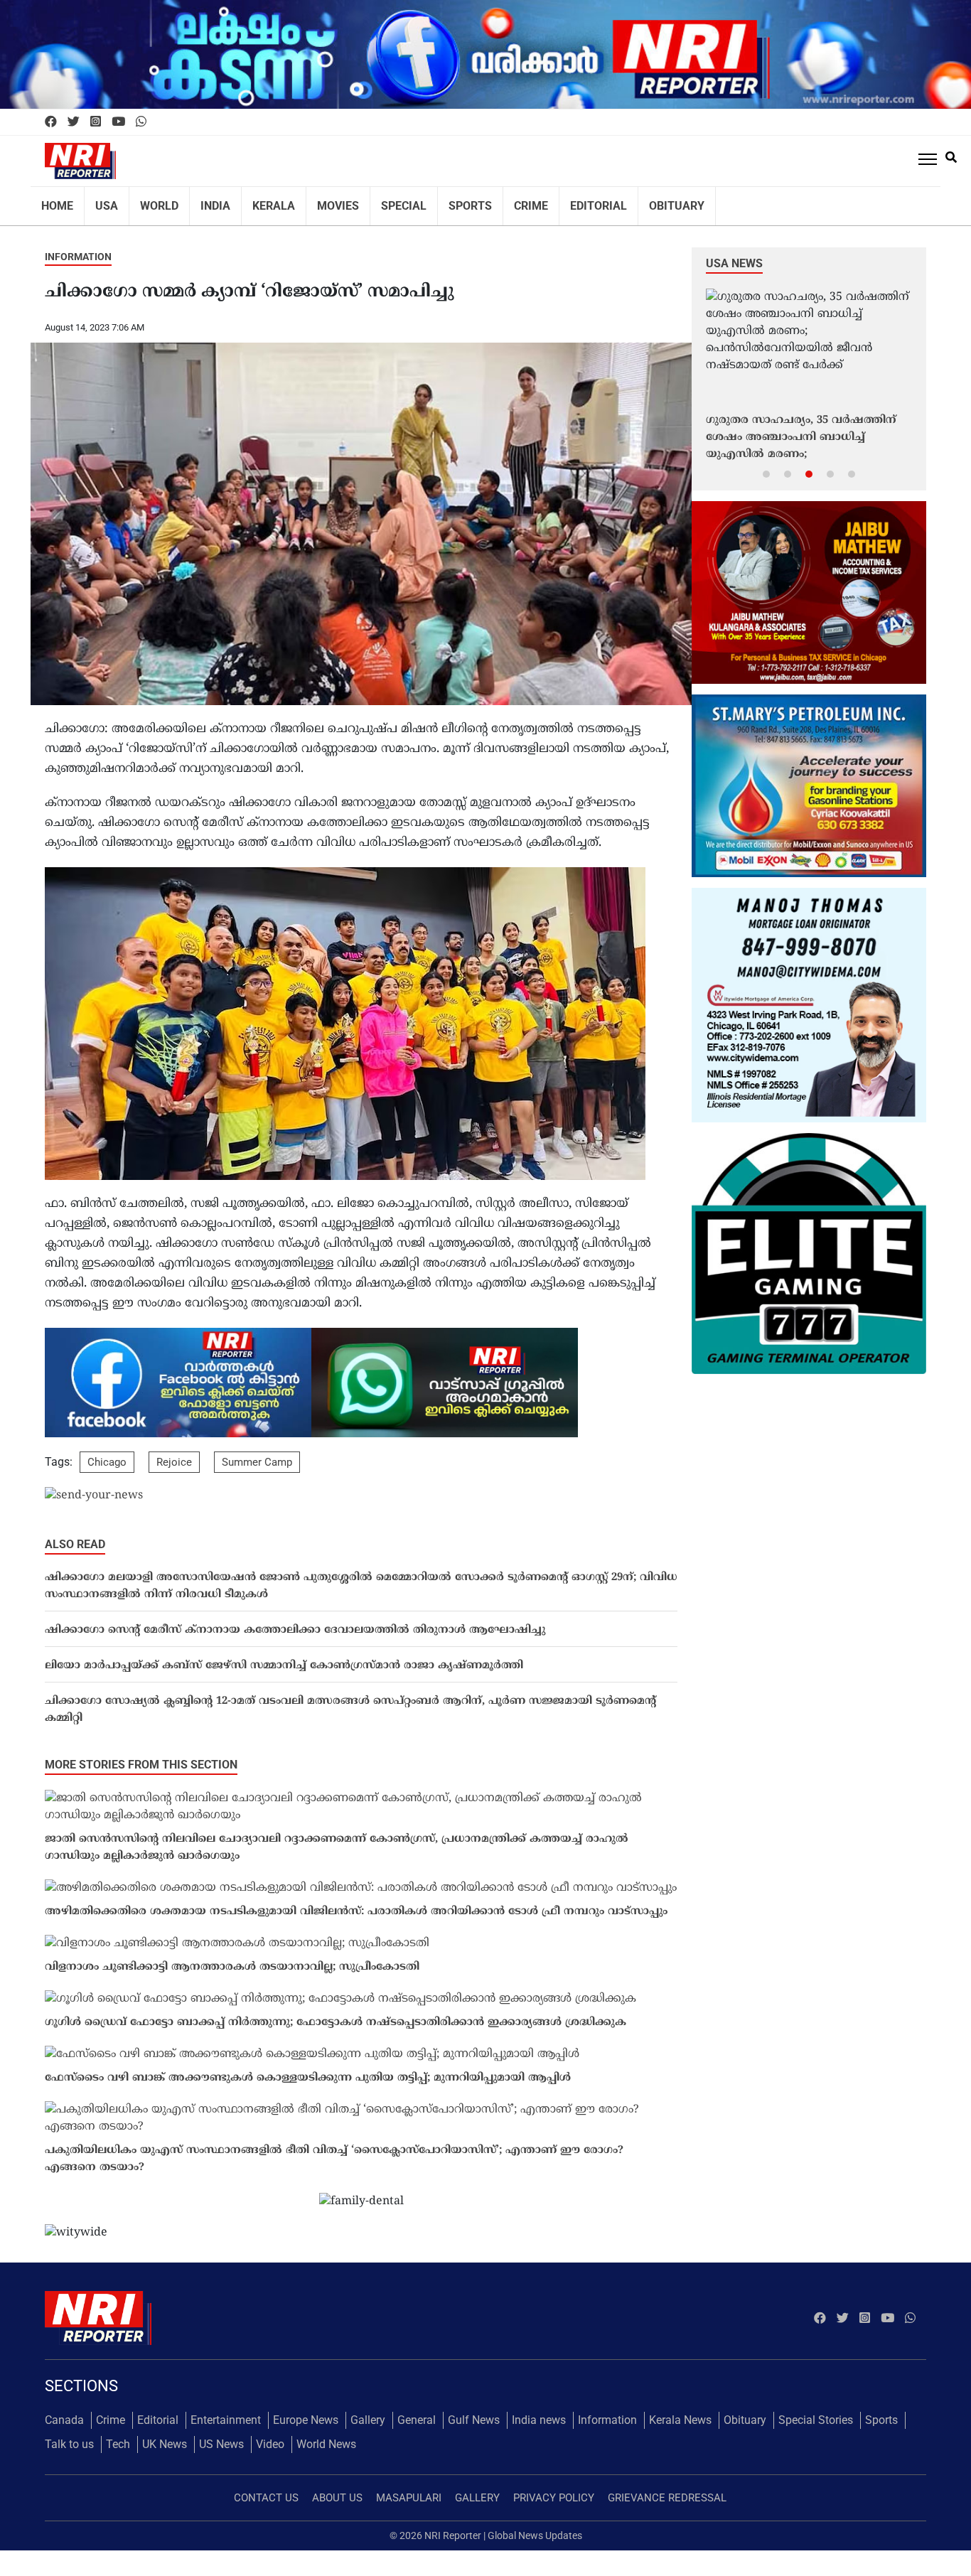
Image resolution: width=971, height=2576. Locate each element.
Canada (64, 2411)
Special (375, 201)
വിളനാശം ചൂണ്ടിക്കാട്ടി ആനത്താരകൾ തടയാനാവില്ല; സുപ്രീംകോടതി (232, 1958)
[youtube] (118, 122)
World (150, 201)
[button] (766, 464)
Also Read (75, 1535)
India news (539, 2411)
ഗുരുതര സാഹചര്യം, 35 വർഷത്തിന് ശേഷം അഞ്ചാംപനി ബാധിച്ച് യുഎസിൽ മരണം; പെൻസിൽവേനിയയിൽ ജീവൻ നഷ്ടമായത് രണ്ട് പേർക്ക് (801, 429)
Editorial (554, 201)
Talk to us (69, 2435)
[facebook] (51, 122)
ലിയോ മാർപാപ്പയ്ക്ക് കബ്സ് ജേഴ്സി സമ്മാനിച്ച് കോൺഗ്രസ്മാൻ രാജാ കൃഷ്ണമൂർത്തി (284, 1657)
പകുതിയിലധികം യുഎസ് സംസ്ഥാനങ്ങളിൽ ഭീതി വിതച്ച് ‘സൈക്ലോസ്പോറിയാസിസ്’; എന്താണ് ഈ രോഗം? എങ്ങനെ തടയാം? (334, 2150)
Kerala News (680, 2411)
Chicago (107, 1453)
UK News (165, 2435)
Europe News (306, 2411)
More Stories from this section (141, 1755)
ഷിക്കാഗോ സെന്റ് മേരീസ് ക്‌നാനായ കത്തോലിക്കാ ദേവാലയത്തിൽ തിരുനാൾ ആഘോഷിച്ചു (295, 1621)
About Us (337, 2489)
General (417, 2411)
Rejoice (174, 1453)
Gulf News (474, 2411)
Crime (493, 201)
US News (221, 2435)
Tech (118, 2435)
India (202, 201)
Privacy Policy (554, 2489)
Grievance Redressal (667, 2489)
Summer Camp (257, 1453)
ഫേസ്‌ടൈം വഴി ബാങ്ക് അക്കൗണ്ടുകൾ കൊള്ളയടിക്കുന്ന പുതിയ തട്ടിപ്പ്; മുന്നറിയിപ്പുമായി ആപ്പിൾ (308, 2069)
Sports (436, 201)
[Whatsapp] (141, 122)
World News (326, 2435)
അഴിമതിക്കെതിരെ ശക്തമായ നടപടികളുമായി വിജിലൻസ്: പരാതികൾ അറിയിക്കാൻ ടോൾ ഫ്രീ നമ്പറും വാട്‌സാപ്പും (356, 1903)
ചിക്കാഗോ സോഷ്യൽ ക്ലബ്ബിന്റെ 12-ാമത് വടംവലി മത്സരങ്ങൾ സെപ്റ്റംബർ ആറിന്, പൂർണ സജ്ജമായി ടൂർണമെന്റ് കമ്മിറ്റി (350, 1701)
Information (78, 247)
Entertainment (226, 2411)
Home (55, 201)
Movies (314, 201)
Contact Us (266, 2489)
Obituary (626, 201)
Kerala (255, 201)
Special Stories (816, 2411)
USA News (734, 254)
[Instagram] (96, 122)
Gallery (368, 2411)
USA (101, 201)
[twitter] (74, 122)
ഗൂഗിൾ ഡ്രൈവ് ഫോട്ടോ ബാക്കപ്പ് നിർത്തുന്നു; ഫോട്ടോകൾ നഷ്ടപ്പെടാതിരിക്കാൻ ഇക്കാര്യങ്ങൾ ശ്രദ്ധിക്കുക (336, 2013)
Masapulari (409, 2489)
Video (270, 2435)
